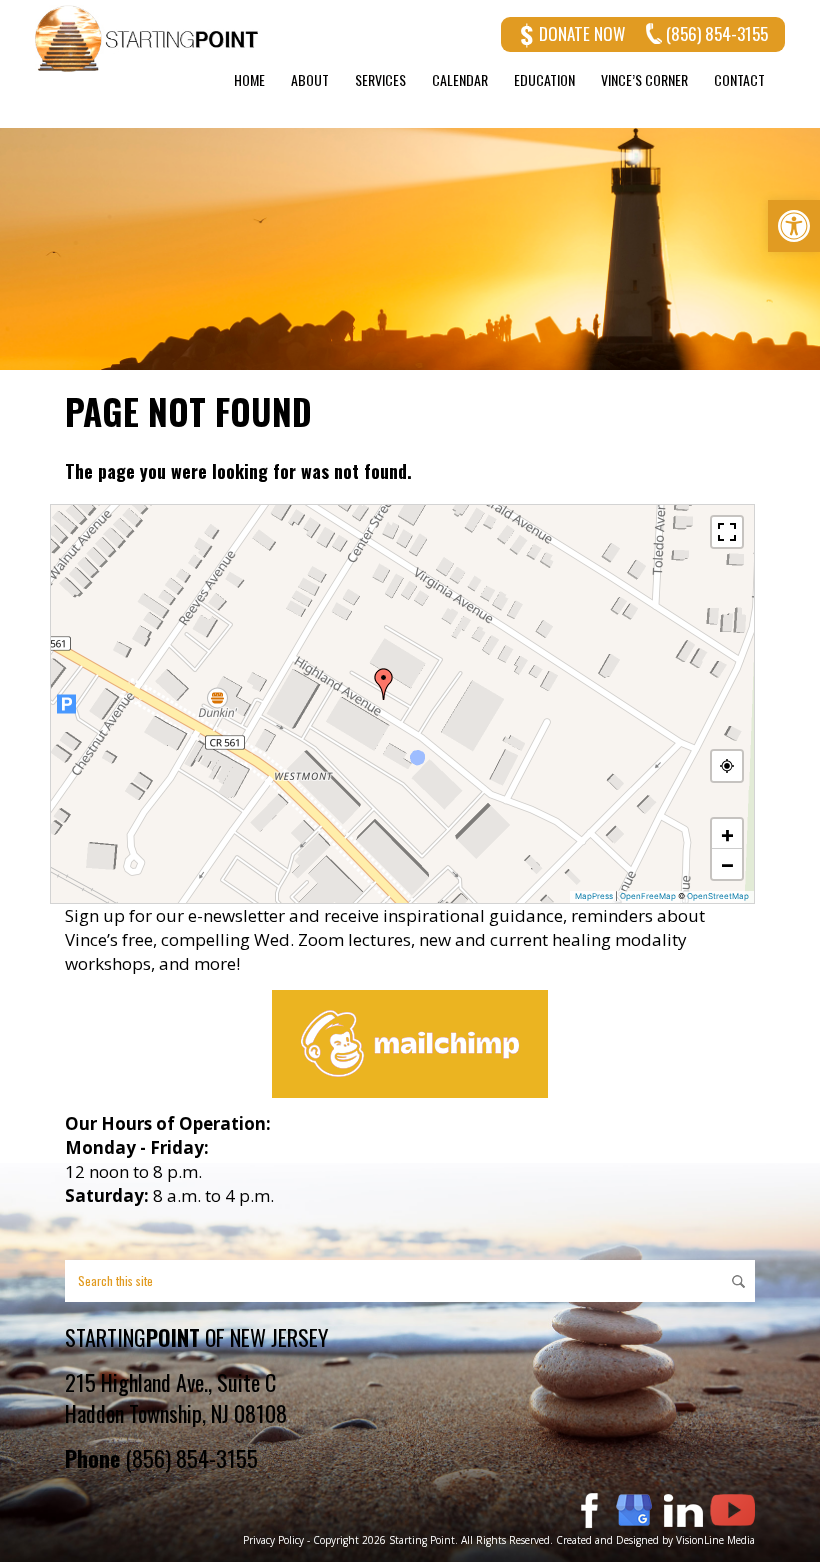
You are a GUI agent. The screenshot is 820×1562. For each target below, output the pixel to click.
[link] (794, 226)
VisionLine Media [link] (715, 1540)
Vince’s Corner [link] (644, 80)
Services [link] (380, 80)
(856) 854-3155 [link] (717, 33)
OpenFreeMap (648, 896)
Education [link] (544, 80)
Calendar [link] (460, 80)
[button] (384, 684)
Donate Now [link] (582, 33)
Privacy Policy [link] (273, 1540)
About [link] (310, 80)
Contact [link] (739, 80)
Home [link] (249, 80)
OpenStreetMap (718, 896)
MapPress (594, 896)
